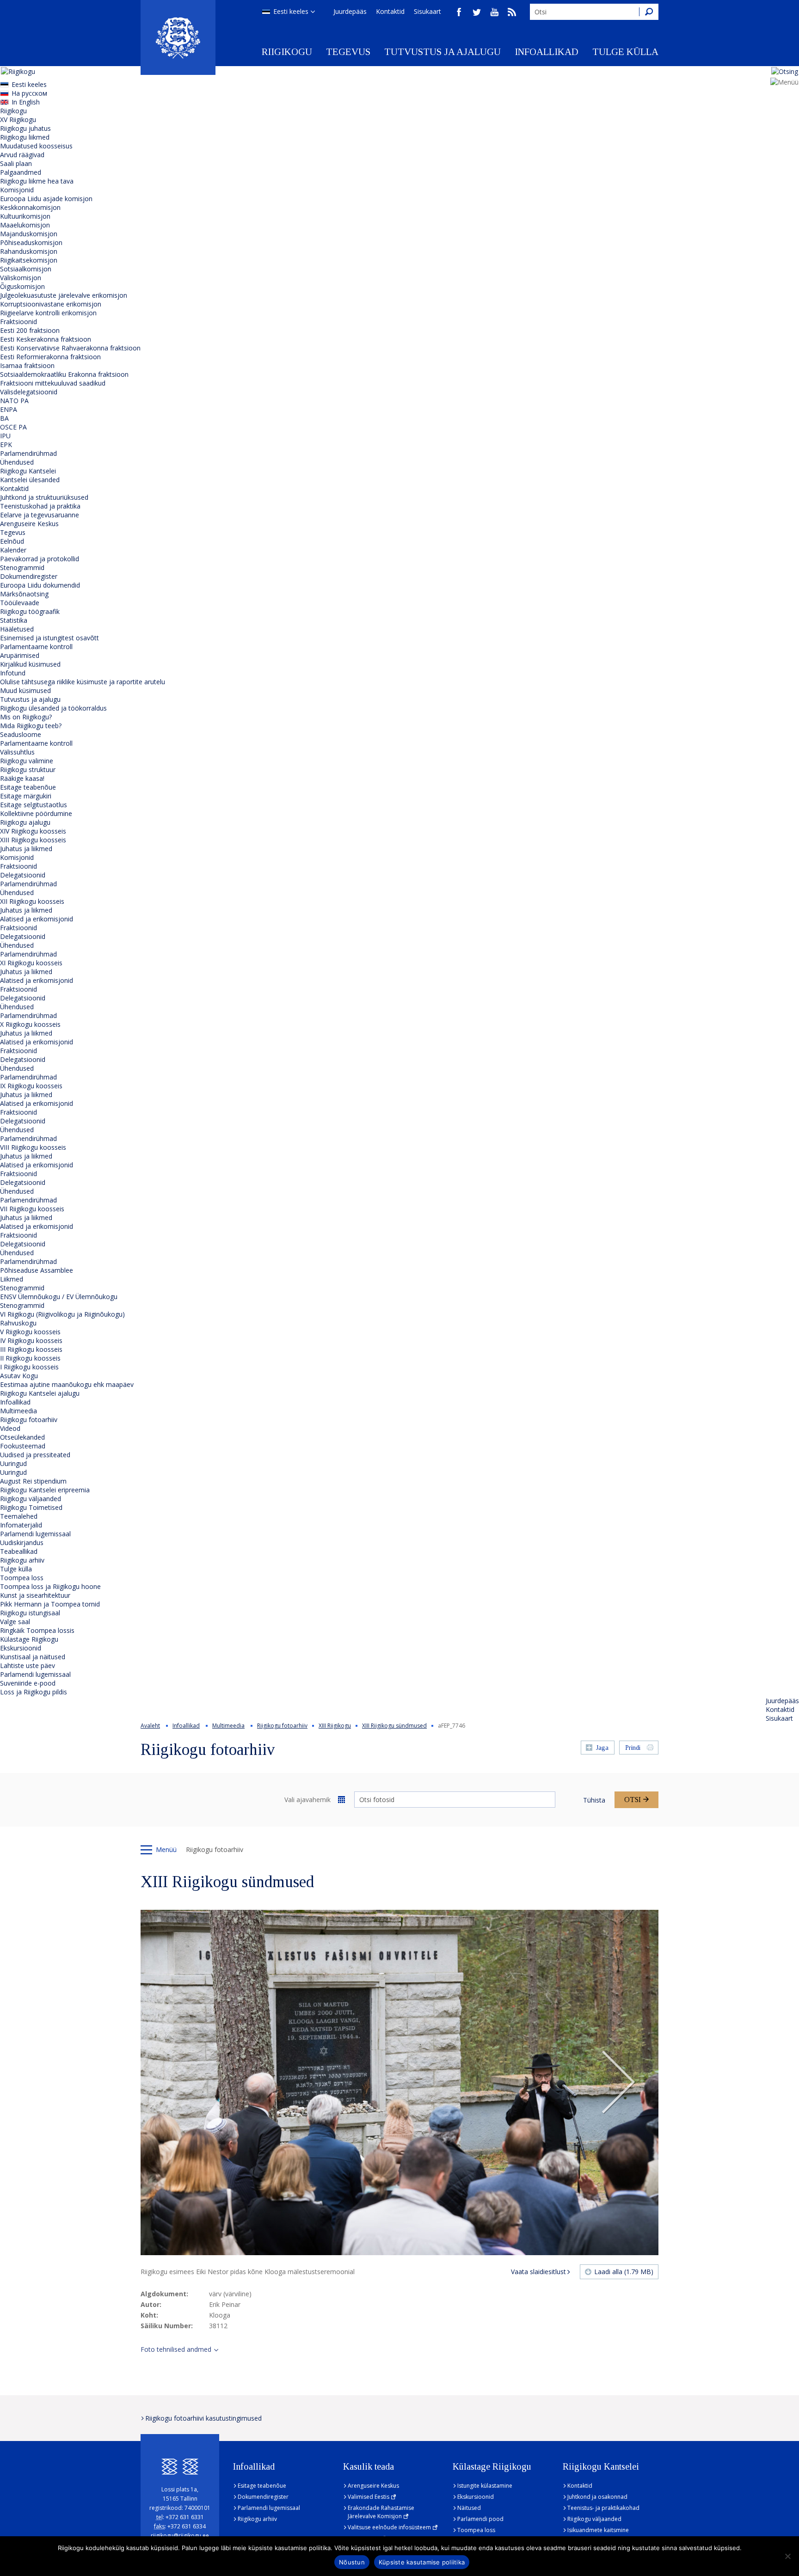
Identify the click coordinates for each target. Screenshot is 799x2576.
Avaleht (150, 1726)
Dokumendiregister (29, 576)
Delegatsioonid (23, 875)
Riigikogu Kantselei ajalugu (40, 1393)
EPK (6, 445)
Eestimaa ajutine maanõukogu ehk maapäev (67, 1384)
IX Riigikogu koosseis (31, 1086)
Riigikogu (287, 52)
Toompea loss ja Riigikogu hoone (50, 1586)
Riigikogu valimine (27, 761)
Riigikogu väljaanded (31, 1499)
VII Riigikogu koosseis (32, 1209)
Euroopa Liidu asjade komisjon (46, 199)
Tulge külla (625, 52)
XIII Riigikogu (335, 1726)
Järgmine (618, 2083)
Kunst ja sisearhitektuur (35, 1595)
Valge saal (15, 1622)
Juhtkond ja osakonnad (597, 2497)
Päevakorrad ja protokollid (40, 559)
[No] (787, 2556)
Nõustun (352, 2562)
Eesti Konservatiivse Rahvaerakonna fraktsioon (70, 348)
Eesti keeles (291, 11)
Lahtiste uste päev (28, 1665)
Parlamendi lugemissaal (35, 1534)
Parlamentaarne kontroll (36, 647)
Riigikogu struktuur (28, 770)
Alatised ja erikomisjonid (37, 919)
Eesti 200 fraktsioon (30, 330)
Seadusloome (21, 734)
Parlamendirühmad (28, 453)
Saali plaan (16, 163)
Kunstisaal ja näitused (33, 1657)
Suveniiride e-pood (28, 1683)
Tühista (594, 1800)
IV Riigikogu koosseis (31, 1340)
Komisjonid (17, 190)
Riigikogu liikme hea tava (37, 181)
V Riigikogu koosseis (30, 1332)
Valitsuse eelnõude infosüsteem (389, 2527)
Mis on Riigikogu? (26, 717)
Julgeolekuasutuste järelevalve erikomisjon (64, 295)
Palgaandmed (21, 172)
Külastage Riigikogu (29, 1639)
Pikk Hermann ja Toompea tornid (50, 1604)
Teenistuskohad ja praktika (40, 506)
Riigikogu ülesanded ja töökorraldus (53, 708)
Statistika (14, 620)
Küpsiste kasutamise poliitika (422, 2562)
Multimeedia (18, 1411)
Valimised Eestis (369, 2497)
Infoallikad (547, 52)
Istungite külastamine (485, 2486)
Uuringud (13, 1463)
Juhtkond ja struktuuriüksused (44, 497)
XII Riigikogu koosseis (32, 901)
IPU (5, 436)
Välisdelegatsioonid (29, 392)
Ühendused (17, 462)
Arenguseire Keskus (29, 524)
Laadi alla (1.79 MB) (624, 2272)
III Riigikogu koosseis (31, 1349)
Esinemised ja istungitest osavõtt (49, 638)
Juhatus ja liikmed (26, 849)
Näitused (469, 2508)
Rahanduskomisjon (29, 251)
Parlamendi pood (480, 2519)
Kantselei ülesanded (30, 480)
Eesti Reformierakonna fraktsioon (50, 357)
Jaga (602, 1748)
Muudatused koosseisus (36, 146)
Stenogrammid (22, 567)
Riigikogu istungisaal (30, 1613)
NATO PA (14, 401)
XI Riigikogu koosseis (31, 963)
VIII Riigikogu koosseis (33, 1147)
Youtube (494, 12)
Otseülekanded (22, 1437)
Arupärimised (20, 655)
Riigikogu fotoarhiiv (29, 1420)
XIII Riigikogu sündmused (394, 1726)
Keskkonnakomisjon (30, 207)
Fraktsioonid (18, 322)
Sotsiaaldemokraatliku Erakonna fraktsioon (64, 374)
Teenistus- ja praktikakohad (603, 2508)
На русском (29, 93)
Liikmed (12, 1279)
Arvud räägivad (22, 155)
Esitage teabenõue (28, 787)
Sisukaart (427, 11)
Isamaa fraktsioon (27, 365)
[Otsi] (649, 12)
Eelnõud (12, 541)
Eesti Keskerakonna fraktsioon (46, 339)
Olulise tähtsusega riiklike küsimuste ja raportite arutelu (83, 682)
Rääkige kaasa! (22, 778)
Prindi (633, 1748)
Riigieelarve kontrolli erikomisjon (48, 313)
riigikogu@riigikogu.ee (180, 2536)
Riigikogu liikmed (25, 137)
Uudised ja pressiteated (35, 1455)
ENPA (9, 409)
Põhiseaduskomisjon (31, 242)
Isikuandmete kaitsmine (598, 2530)
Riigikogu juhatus (25, 128)
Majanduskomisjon (29, 234)
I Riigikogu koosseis (29, 1367)
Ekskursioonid (21, 1648)
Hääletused (17, 629)
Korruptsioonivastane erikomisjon (51, 304)
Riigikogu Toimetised (31, 1507)
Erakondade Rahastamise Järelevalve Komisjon (381, 2512)
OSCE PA (13, 427)
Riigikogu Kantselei (28, 471)
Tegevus (348, 52)
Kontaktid (390, 11)
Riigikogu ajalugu (25, 822)
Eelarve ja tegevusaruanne (40, 515)
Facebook (459, 12)
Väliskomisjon (21, 278)
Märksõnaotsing (24, 594)
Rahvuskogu (18, 1323)
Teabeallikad (19, 1551)
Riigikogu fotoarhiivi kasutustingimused (203, 2418)
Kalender (13, 550)
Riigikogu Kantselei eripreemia (45, 1490)
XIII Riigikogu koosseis (33, 840)
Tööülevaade (20, 603)
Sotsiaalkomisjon (26, 269)
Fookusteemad (23, 1446)
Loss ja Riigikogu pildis (34, 1692)
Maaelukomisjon (25, 225)
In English (26, 102)
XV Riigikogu (18, 120)
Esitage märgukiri (26, 796)
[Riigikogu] (178, 37)
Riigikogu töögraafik (30, 611)
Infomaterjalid (21, 1525)
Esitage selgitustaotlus (34, 805)
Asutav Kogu (19, 1376)
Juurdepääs (350, 11)
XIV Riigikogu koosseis (33, 831)
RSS (512, 12)
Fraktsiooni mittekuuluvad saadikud (53, 383)
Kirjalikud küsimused (30, 664)
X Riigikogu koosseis (30, 1024)
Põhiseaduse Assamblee (37, 1270)
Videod (10, 1428)
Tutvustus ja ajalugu (443, 52)
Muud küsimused (25, 690)
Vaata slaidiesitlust (538, 2272)
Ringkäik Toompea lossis (37, 1630)
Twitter (477, 12)
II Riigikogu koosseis (30, 1358)
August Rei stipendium (33, 1481)
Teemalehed (19, 1516)
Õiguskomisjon (22, 286)
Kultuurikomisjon (25, 216)
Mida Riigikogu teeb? (31, 726)
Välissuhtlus (17, 752)
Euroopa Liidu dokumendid (40, 585)
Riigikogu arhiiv (22, 1560)
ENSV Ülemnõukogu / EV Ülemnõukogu (59, 1297)
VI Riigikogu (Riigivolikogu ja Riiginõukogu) (62, 1314)
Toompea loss (22, 1578)
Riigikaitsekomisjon (29, 260)
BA (4, 418)
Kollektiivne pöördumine (36, 813)
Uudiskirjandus (22, 1543)
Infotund (13, 673)
